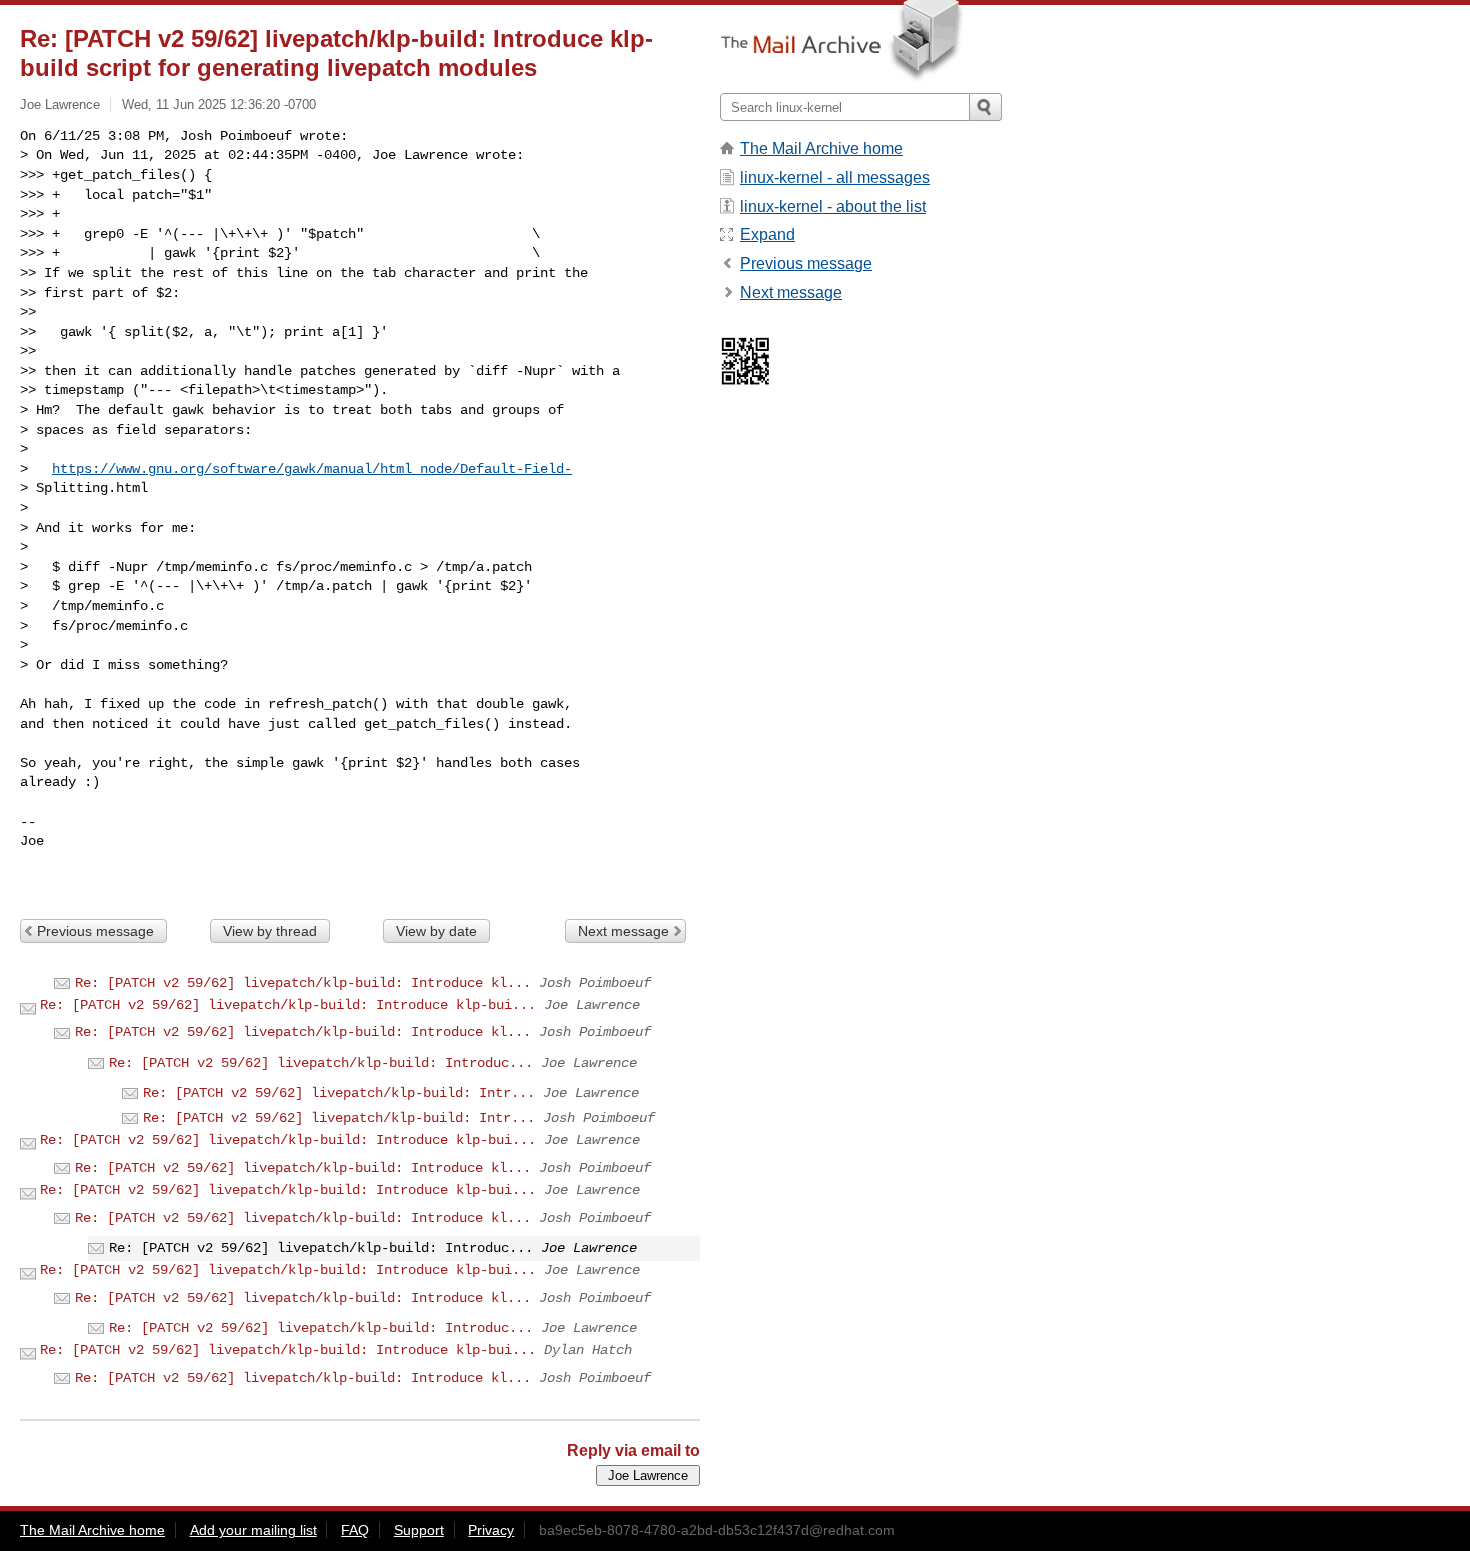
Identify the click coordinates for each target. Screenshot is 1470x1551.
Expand (767, 234)
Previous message (95, 931)
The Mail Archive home (821, 148)
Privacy (491, 1530)
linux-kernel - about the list (833, 206)
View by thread (270, 931)
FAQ (355, 1530)
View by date (436, 931)
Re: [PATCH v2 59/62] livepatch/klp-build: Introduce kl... (303, 983)
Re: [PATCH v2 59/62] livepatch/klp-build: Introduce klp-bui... (288, 1005)
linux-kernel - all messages (835, 177)
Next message (623, 931)
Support (419, 1530)
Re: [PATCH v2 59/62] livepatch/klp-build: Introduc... (321, 1063)
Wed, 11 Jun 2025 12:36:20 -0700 (219, 104)
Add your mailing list (253, 1530)
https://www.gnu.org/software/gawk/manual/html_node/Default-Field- (312, 469)
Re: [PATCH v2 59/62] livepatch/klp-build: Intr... (339, 1093)
